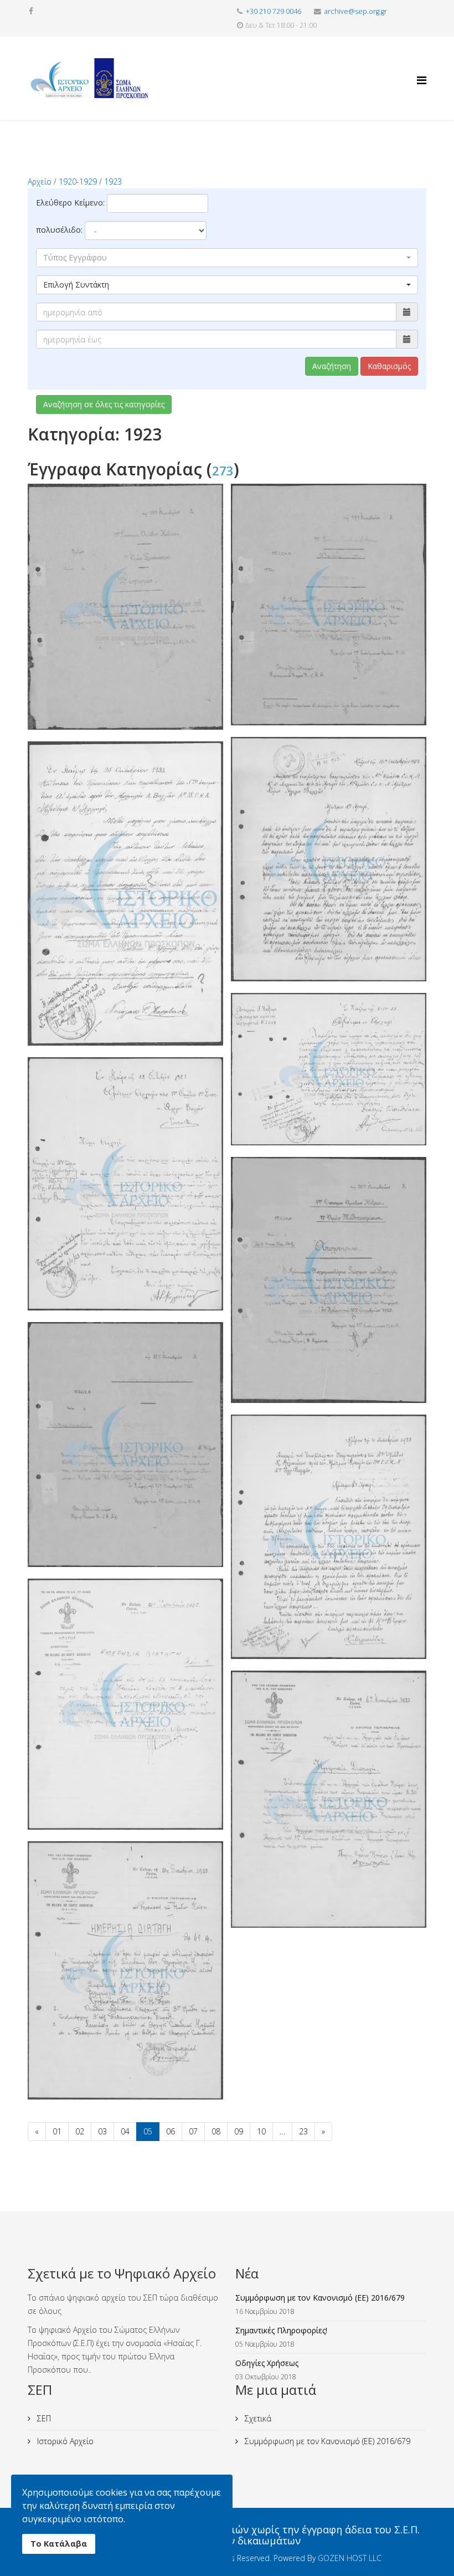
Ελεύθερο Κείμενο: (70, 203)
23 (303, 2131)
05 (148, 2131)
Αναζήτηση (332, 366)
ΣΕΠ (43, 2418)
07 (193, 2131)
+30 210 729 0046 (274, 11)
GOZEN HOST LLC (350, 2558)
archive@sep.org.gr (356, 11)
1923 (113, 181)
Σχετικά (257, 2418)
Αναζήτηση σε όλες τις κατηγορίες (104, 404)
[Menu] (422, 70)
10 (261, 2131)
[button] (227, 258)
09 (239, 2131)
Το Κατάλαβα (59, 2544)
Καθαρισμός (389, 366)
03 (102, 2131)
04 (125, 2131)
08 (216, 2131)
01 (57, 2131)
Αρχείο (40, 181)
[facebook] (31, 11)
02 (80, 2131)
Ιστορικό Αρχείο (64, 2441)
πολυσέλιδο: (59, 230)
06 (171, 2131)
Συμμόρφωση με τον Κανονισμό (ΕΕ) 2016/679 (326, 2441)
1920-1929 (78, 181)
